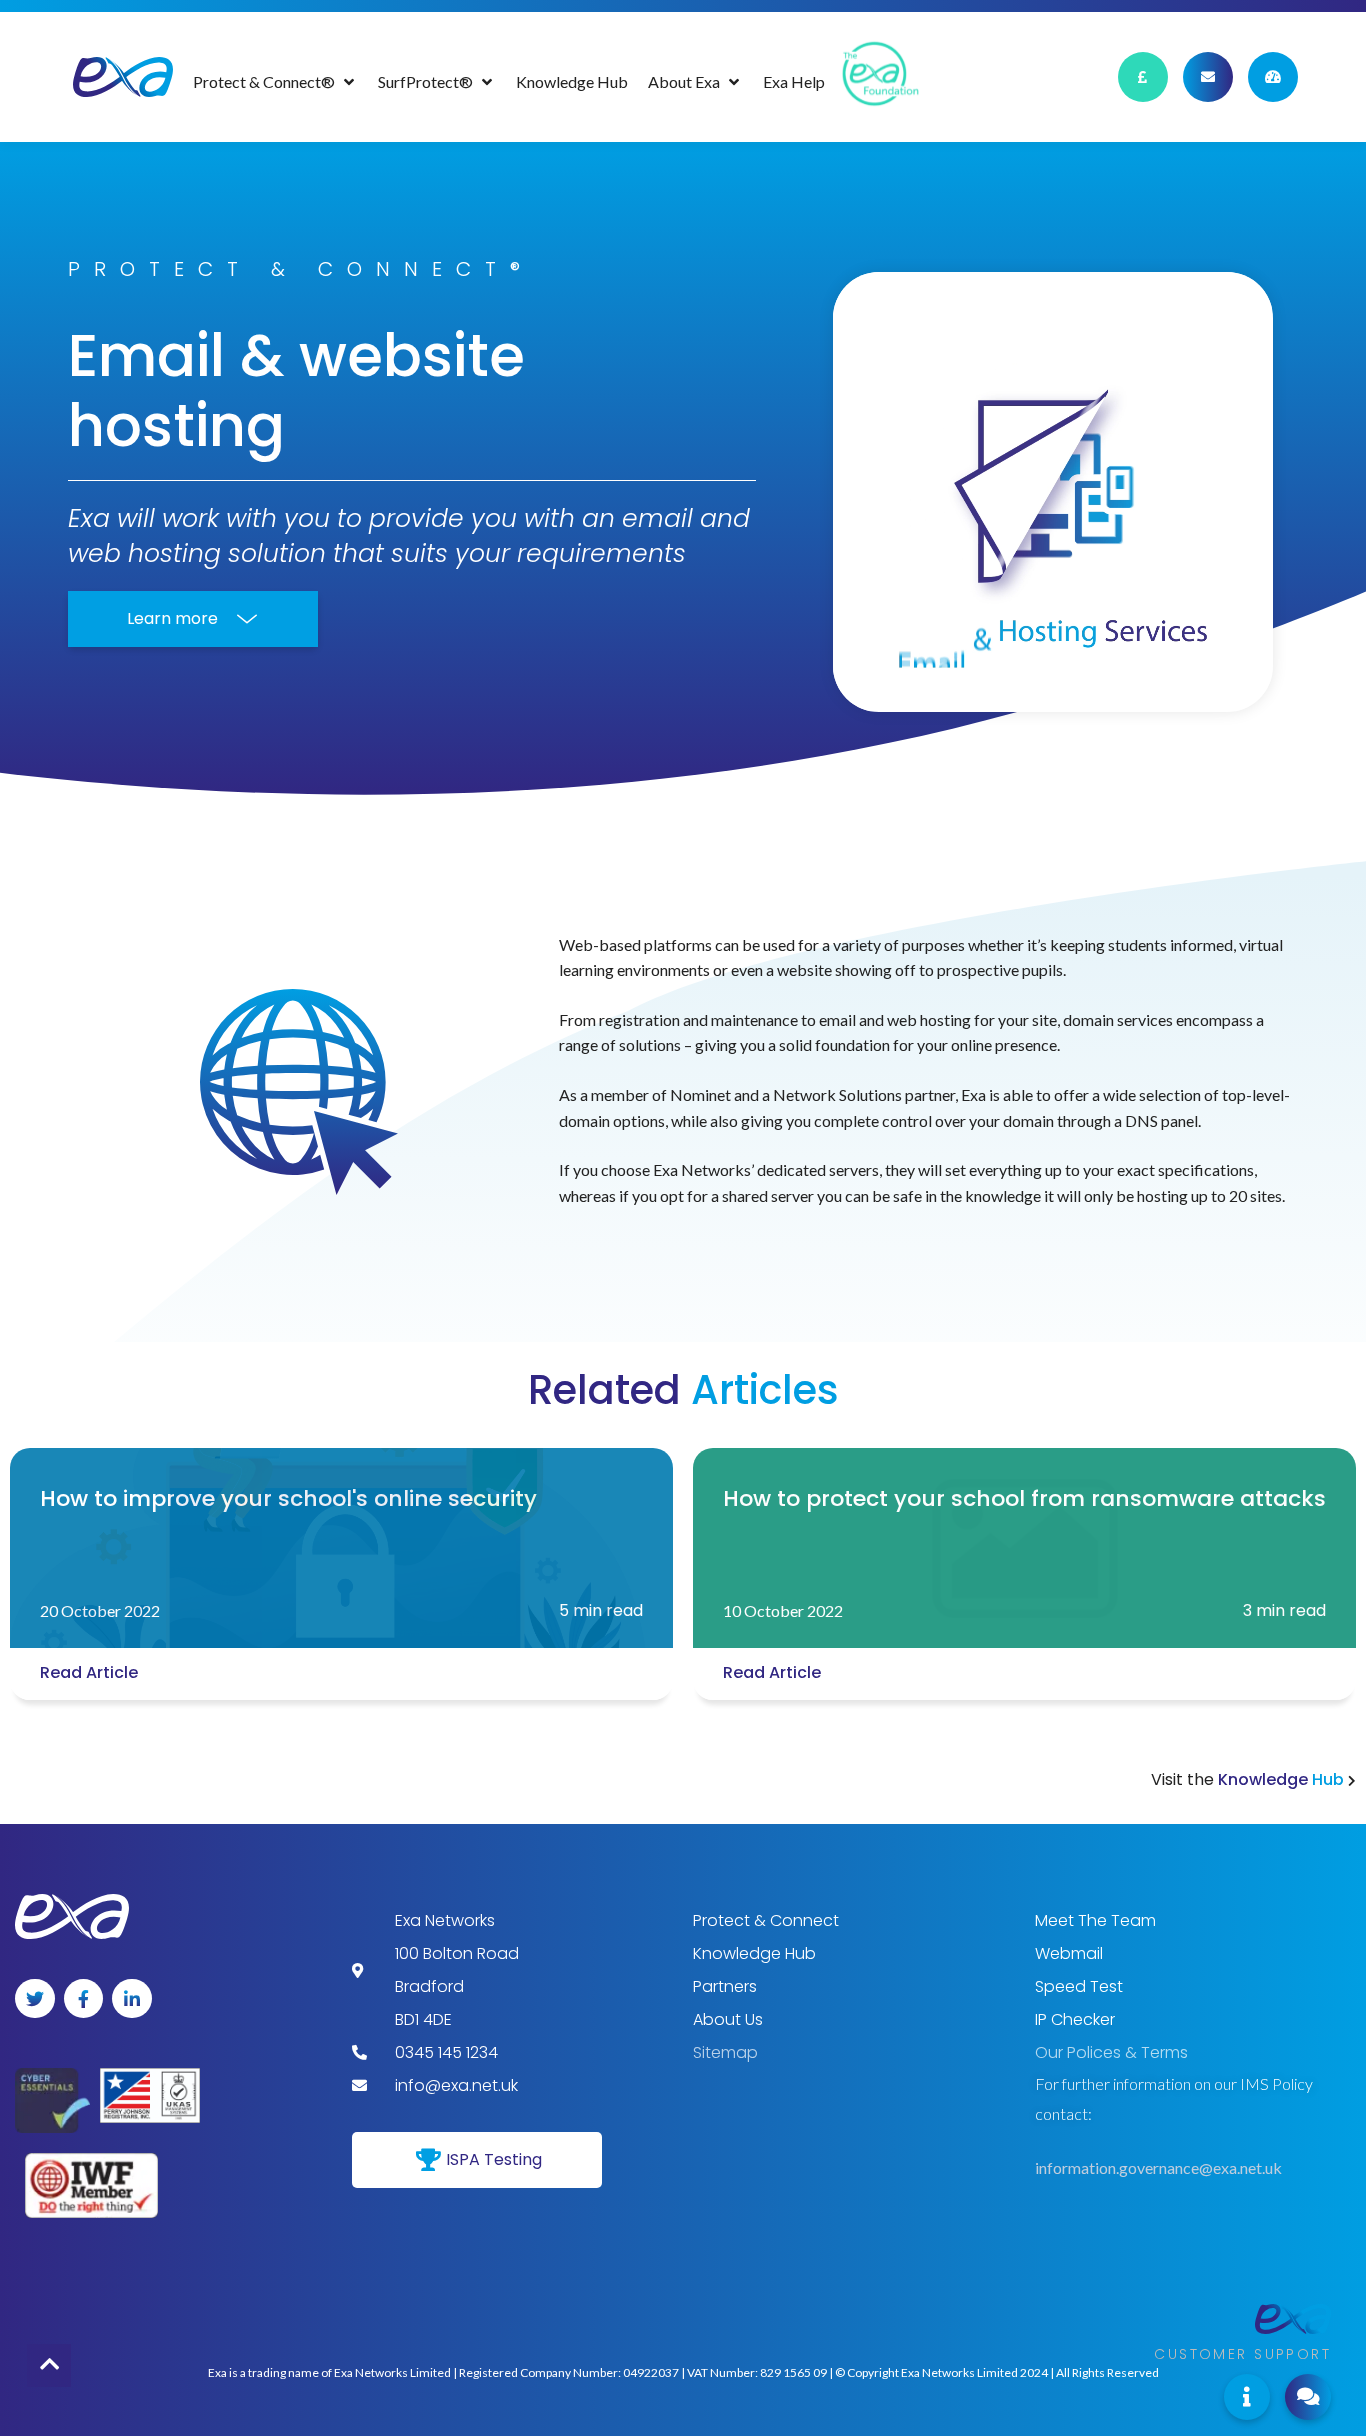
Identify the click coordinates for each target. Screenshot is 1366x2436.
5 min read (601, 1610)
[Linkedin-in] (132, 1999)
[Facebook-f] (84, 1999)
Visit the (1249, 1779)
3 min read (1284, 1610)
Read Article (89, 1673)
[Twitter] (35, 1999)
